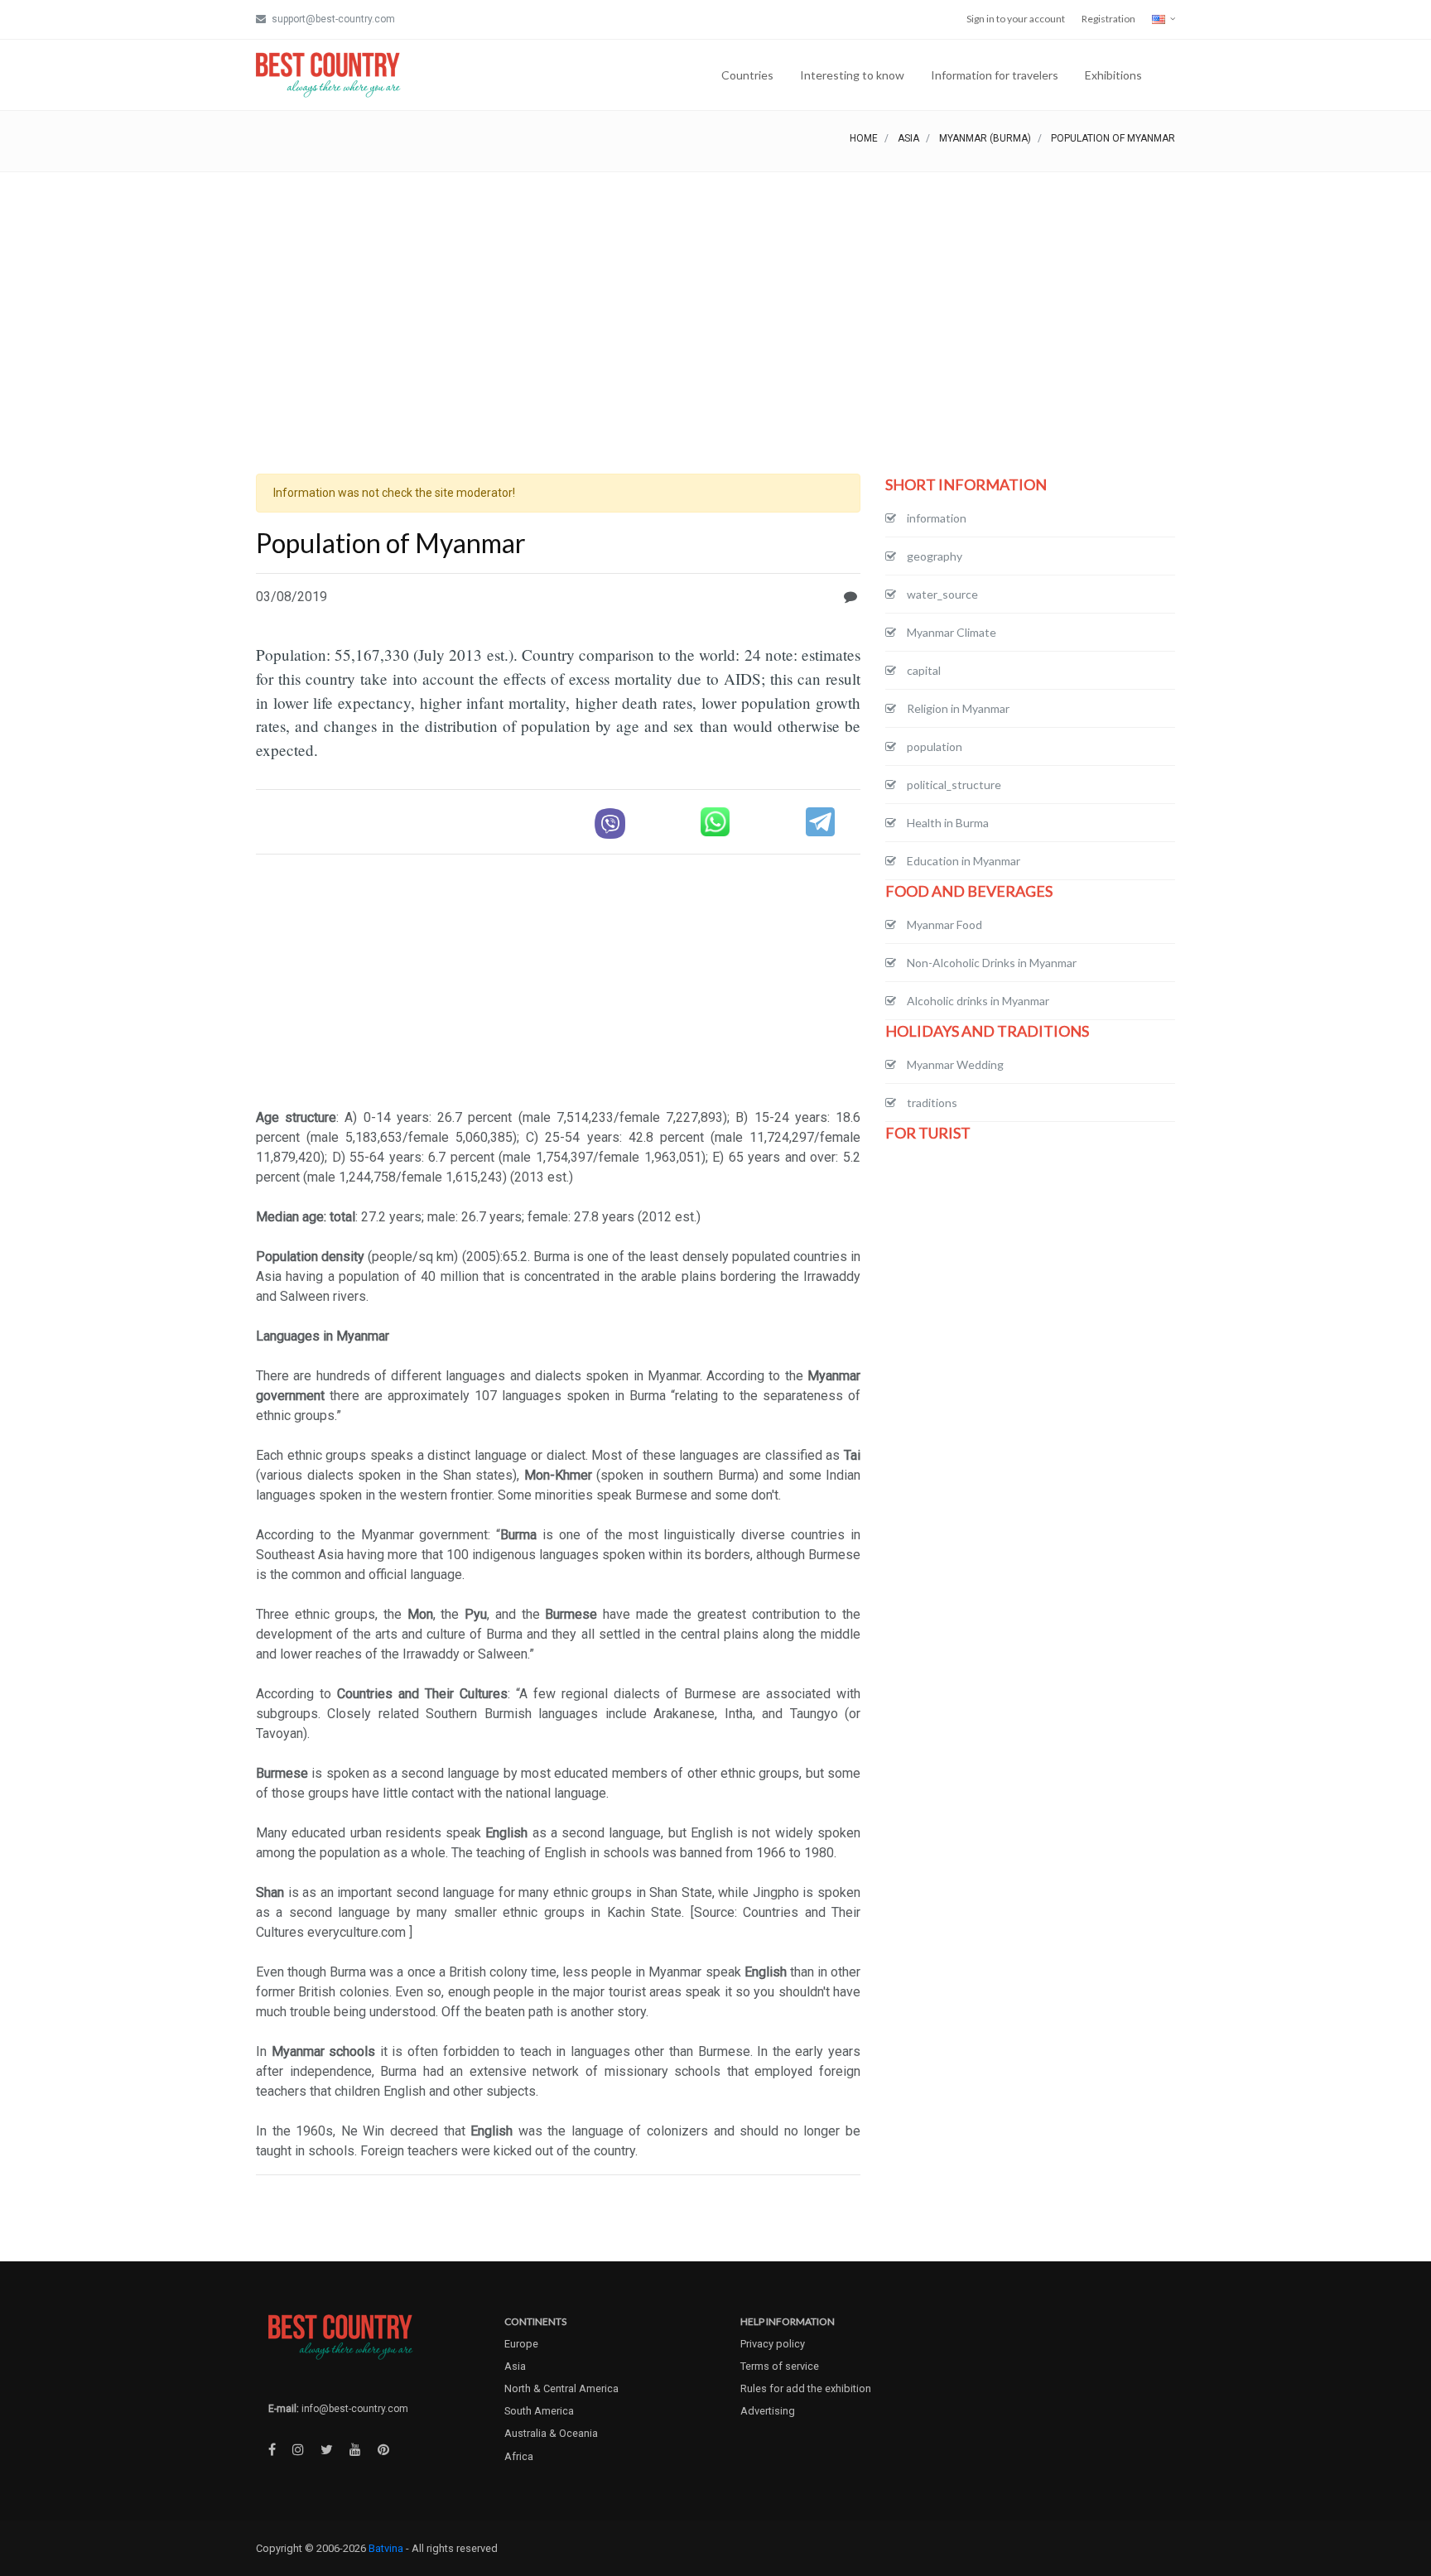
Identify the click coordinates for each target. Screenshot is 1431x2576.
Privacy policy (773, 2344)
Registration (1108, 19)
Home (864, 138)
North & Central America (561, 2388)
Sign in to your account (1016, 19)
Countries (747, 75)
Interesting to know (852, 75)
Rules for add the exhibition (806, 2388)
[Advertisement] (715, 296)
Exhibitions (1113, 75)
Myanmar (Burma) (985, 138)
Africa (519, 2456)
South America (539, 2411)
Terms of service (780, 2366)
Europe (521, 2344)
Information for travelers (995, 75)
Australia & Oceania (551, 2433)
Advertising (768, 2411)
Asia (908, 138)
